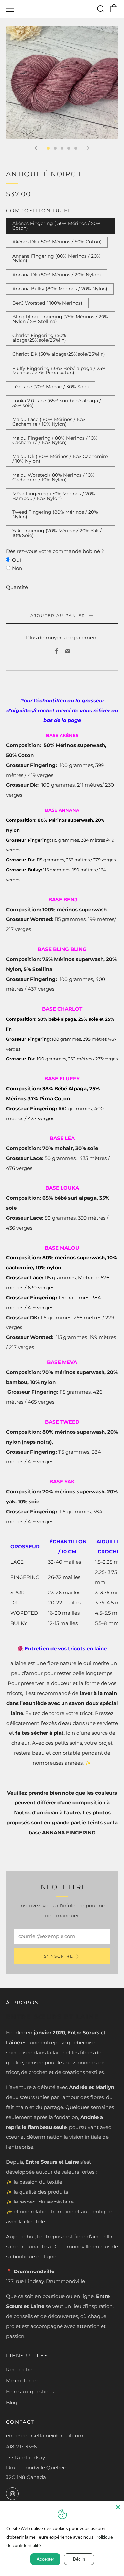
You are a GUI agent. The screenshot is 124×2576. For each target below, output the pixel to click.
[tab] (48, 148)
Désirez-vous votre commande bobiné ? (55, 551)
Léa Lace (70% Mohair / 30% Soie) (51, 387)
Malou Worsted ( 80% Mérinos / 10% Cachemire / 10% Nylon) (53, 477)
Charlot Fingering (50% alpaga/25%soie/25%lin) (39, 338)
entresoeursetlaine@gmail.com (45, 2436)
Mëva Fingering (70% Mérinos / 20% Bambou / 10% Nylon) (54, 496)
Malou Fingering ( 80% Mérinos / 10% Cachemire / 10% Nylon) (55, 440)
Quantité (17, 587)
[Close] (118, 2507)
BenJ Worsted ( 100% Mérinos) (47, 303)
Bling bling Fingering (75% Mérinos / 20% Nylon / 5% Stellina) (60, 319)
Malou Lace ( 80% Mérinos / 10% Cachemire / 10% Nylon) (49, 422)
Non (17, 568)
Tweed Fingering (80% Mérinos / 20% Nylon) (55, 514)
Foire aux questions (30, 2391)
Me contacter (22, 2380)
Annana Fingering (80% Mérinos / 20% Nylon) (56, 258)
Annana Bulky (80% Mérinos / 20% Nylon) (60, 289)
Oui (16, 560)
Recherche (19, 2370)
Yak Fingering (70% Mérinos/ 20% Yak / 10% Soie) (57, 533)
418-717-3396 (21, 2446)
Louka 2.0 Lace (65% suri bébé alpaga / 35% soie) (57, 403)
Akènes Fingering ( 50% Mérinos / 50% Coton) (56, 226)
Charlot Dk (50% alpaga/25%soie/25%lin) (59, 354)
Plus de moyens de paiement (62, 637)
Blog (12, 2402)
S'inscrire (59, 1956)
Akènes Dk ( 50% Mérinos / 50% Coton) (57, 242)
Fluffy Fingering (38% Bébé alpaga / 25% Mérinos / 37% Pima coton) (59, 371)
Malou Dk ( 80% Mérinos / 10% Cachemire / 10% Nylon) (60, 459)
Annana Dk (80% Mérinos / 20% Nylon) (57, 275)
